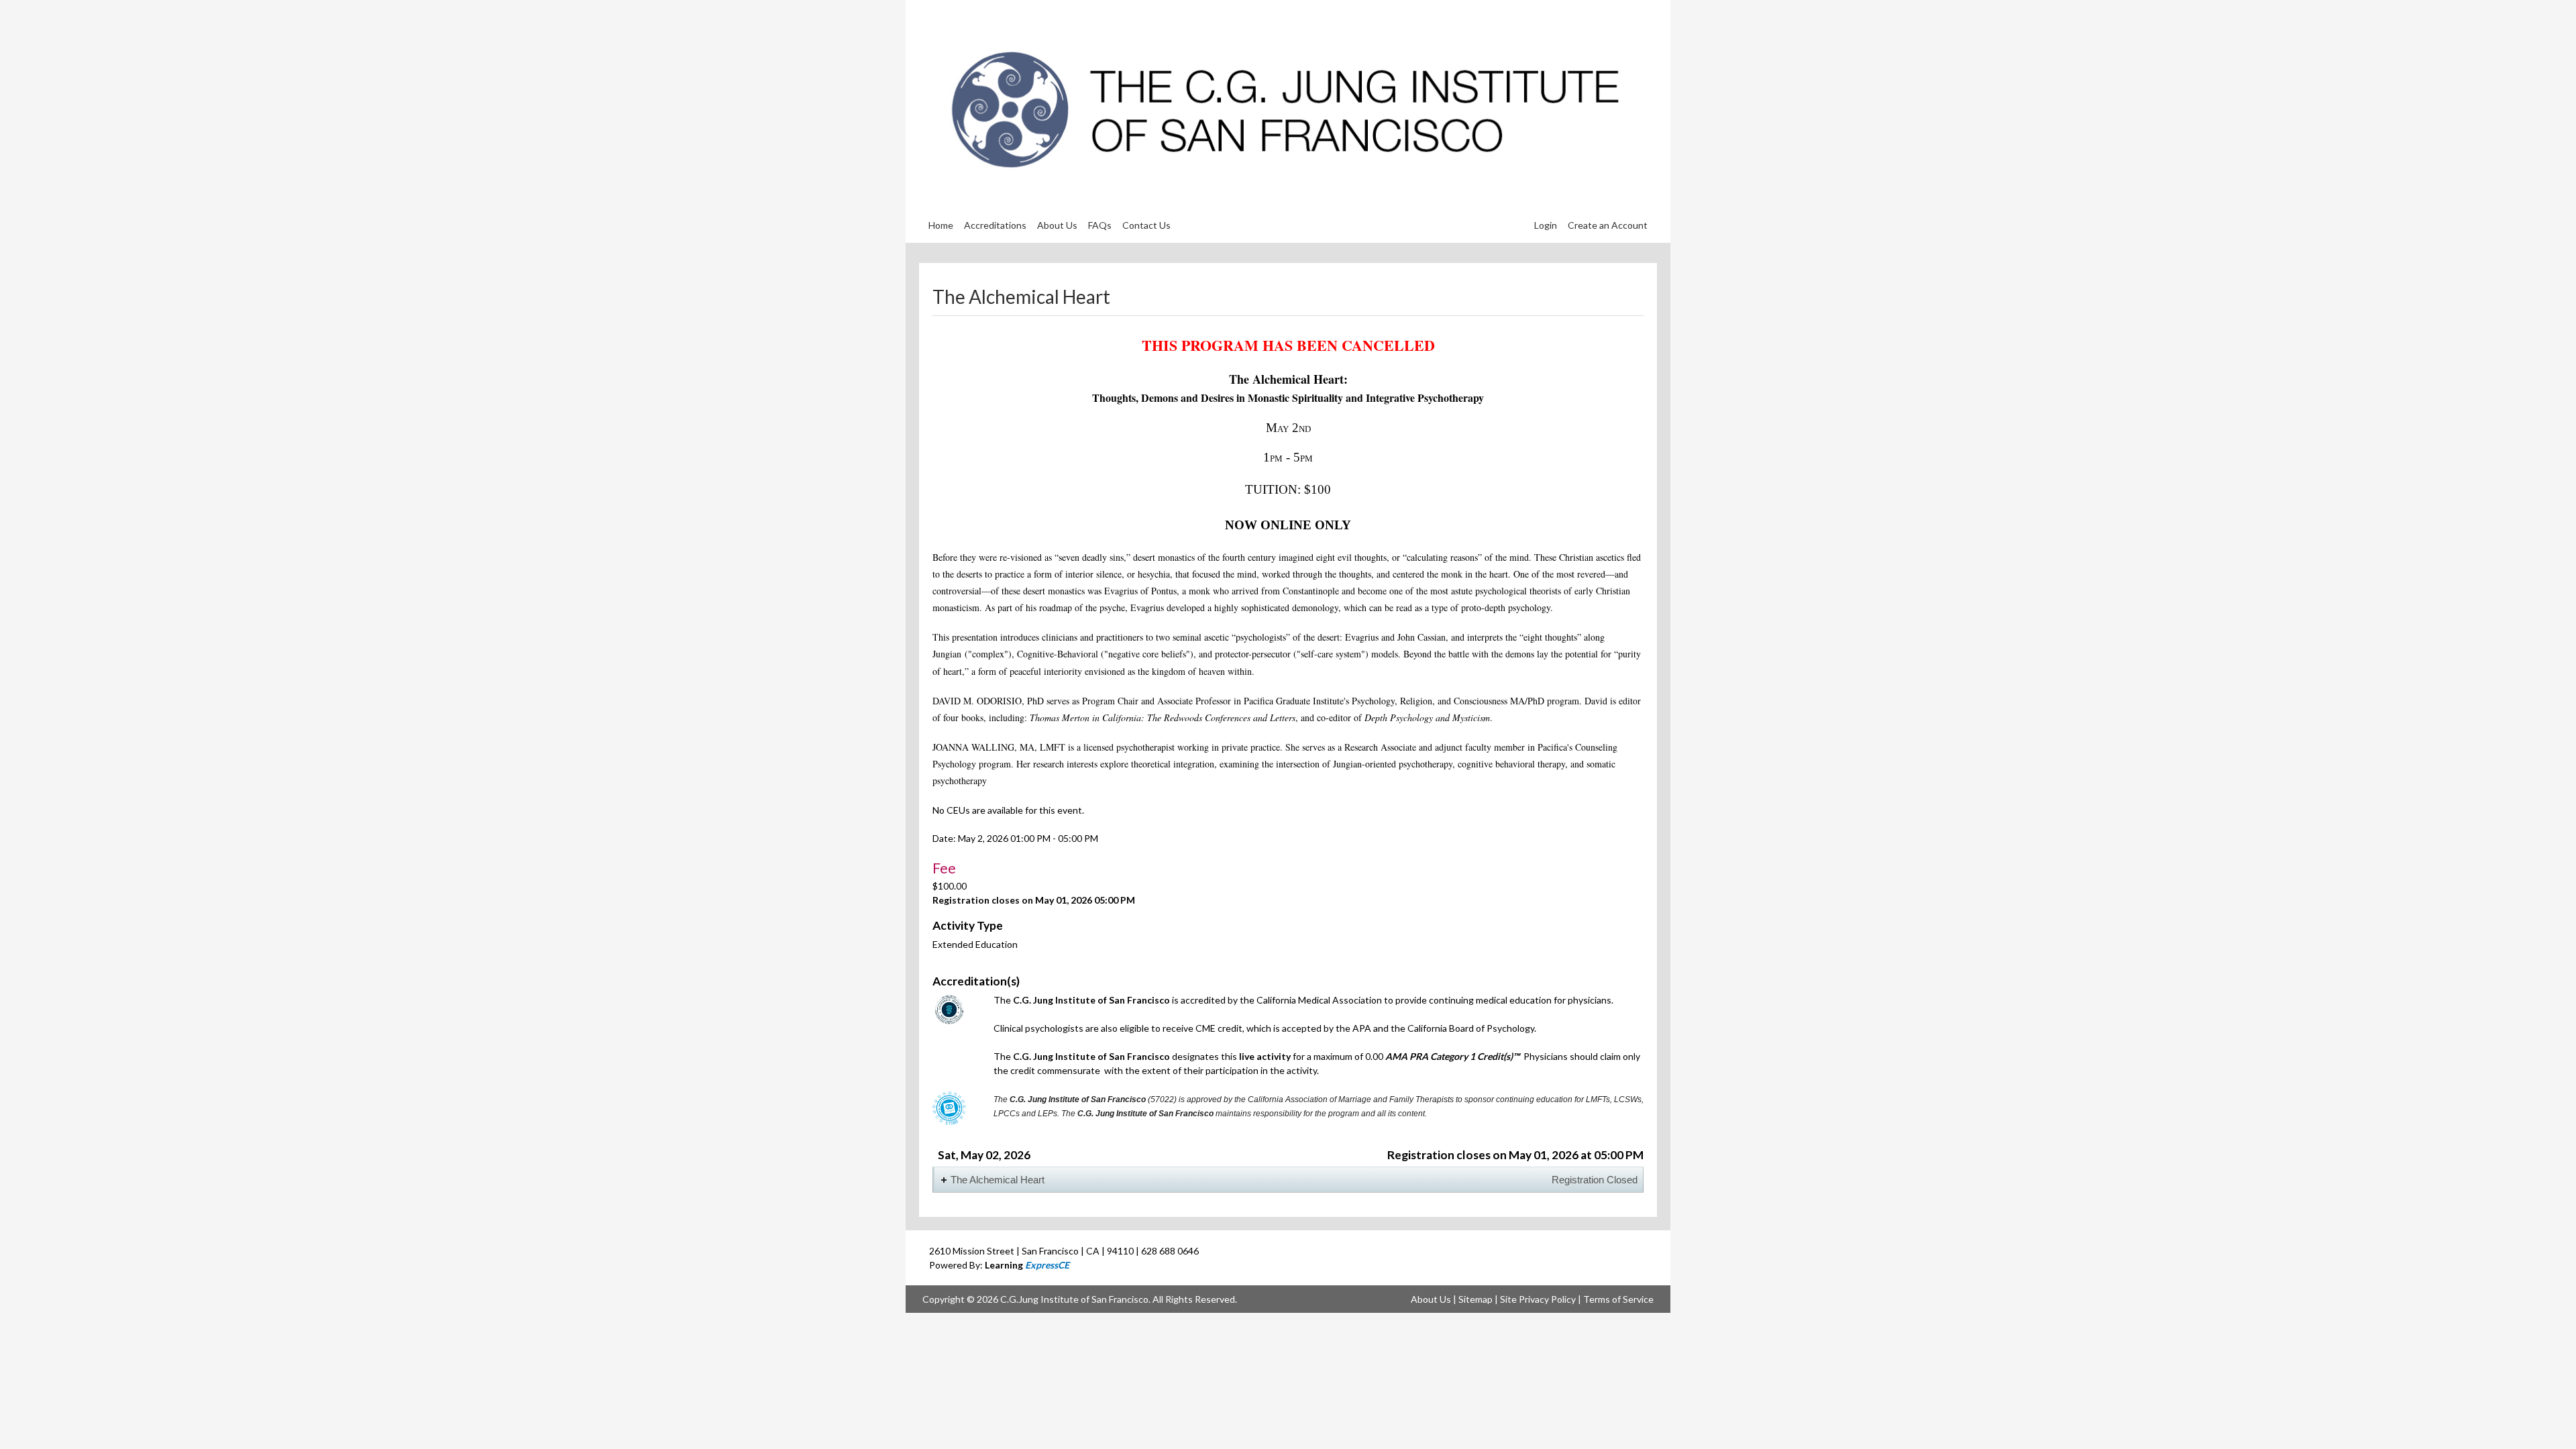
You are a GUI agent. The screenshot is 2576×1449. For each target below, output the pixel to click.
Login (1546, 225)
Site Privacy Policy (1538, 1299)
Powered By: (999, 1265)
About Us (1431, 1299)
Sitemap (1475, 1299)
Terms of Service (1618, 1299)
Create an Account (1608, 225)
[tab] (1288, 1180)
